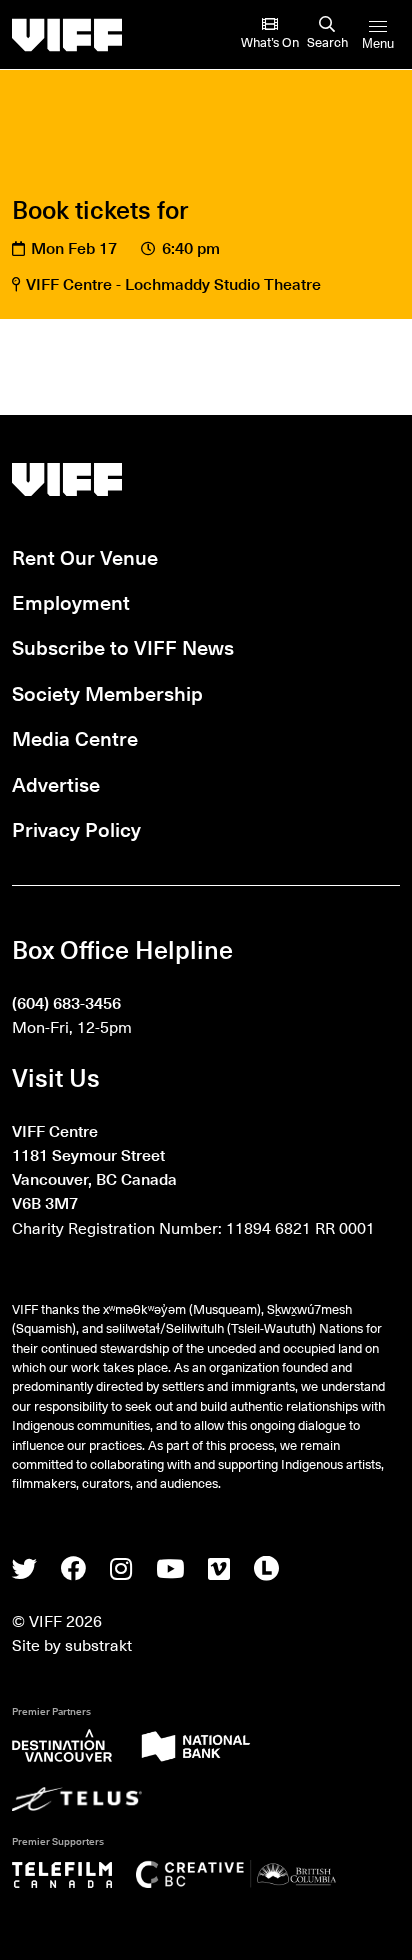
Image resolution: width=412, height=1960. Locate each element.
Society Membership (107, 692)
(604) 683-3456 (66, 1002)
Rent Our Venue (85, 556)
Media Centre (75, 737)
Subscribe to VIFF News (123, 646)
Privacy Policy (76, 828)
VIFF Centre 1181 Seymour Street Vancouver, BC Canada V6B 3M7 (94, 1166)
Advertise (56, 783)
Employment (71, 601)
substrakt (98, 1644)
